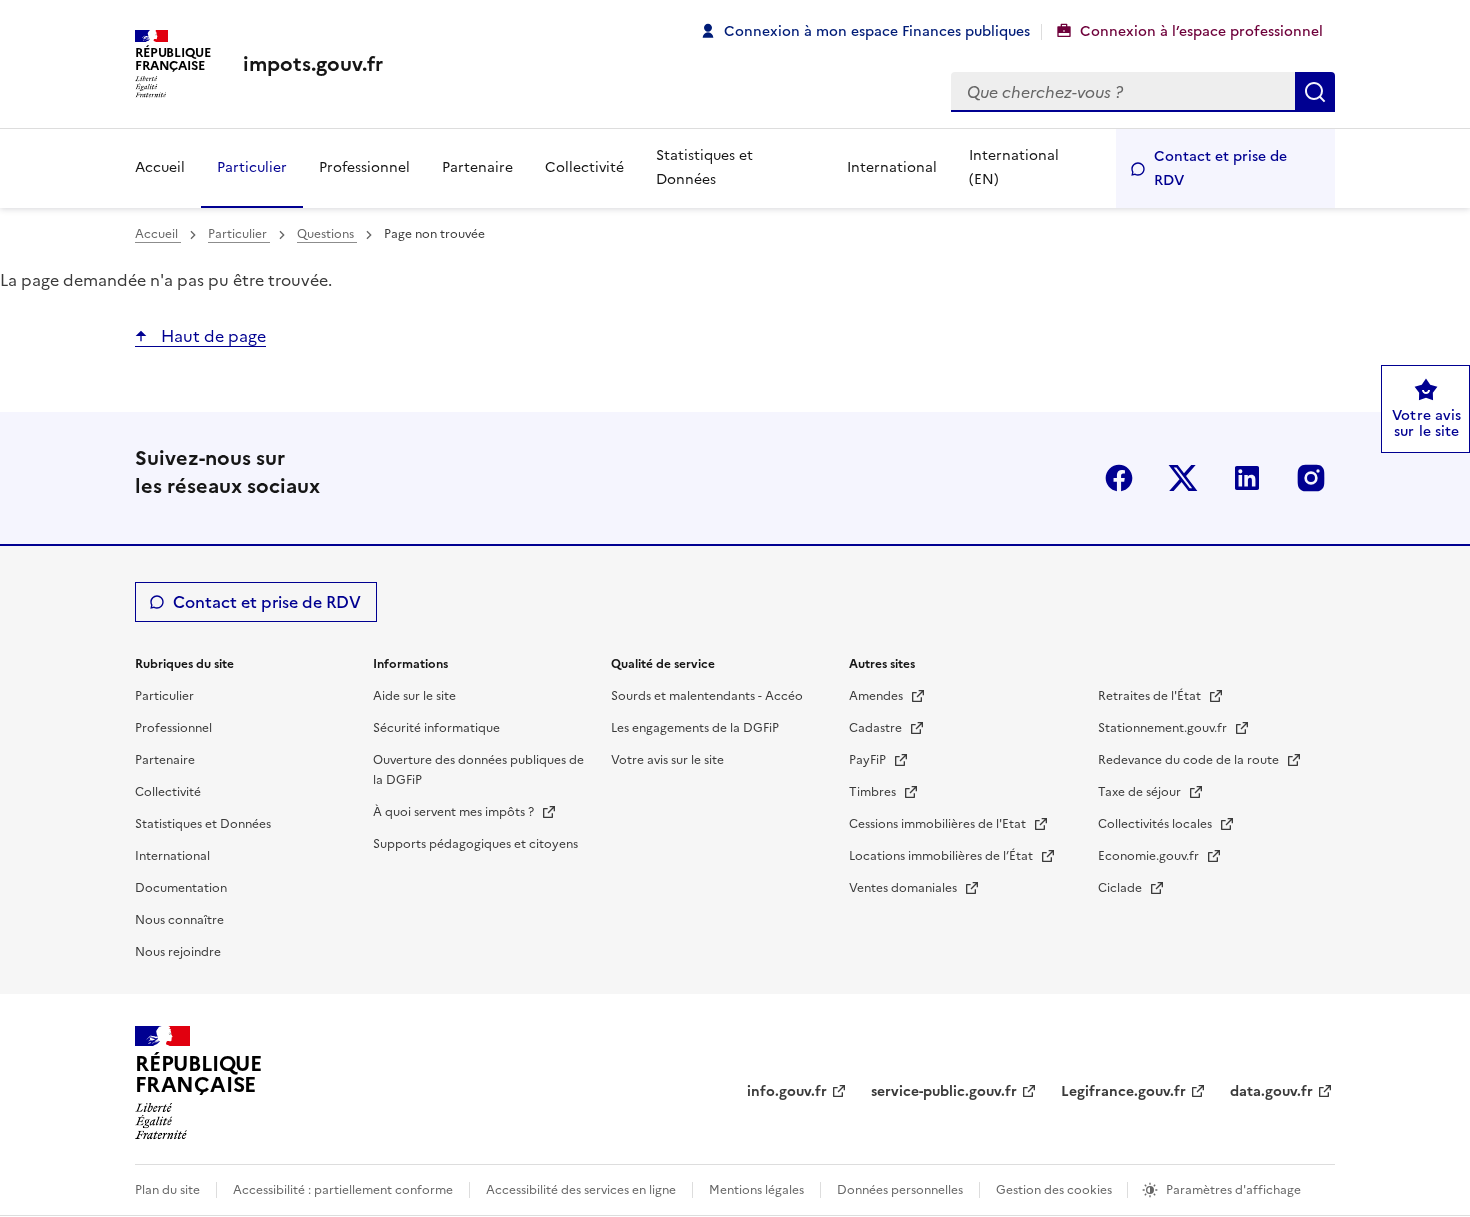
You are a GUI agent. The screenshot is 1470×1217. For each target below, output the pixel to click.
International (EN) (1014, 167)
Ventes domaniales (904, 888)
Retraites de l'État (1151, 696)
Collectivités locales (1156, 824)
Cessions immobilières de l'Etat (939, 824)
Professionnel (364, 167)
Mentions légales (756, 1190)
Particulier (252, 167)
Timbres (874, 792)
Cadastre (877, 728)
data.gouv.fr (1271, 1091)
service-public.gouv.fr (944, 1091)
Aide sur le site (414, 696)
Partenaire (477, 167)
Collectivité (584, 167)
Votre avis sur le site (667, 760)
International (892, 167)
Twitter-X (1183, 478)
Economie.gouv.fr (1150, 856)
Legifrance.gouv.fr (1123, 1091)
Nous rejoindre (178, 952)
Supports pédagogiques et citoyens (475, 844)
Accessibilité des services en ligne (581, 1190)
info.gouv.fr (787, 1091)
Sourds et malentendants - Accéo (707, 696)
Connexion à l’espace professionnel (1201, 31)
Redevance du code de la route (1190, 760)
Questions (327, 234)
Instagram (1311, 478)
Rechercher (1315, 92)
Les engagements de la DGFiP (695, 728)
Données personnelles (900, 1190)
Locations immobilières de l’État (942, 856)
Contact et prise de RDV (1220, 168)
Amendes (877, 696)
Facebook (1119, 478)
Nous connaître (179, 920)
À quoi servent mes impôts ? (455, 812)
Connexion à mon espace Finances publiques (877, 31)
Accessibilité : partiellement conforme (343, 1190)
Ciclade (1121, 888)
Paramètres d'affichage (1233, 1190)
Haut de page (211, 336)
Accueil (160, 167)
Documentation (181, 888)
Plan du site (167, 1190)
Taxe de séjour (1141, 792)
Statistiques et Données (704, 167)
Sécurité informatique (436, 728)
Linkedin (1247, 478)
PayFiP (869, 760)
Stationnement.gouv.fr (1164, 728)
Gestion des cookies (1055, 1190)
